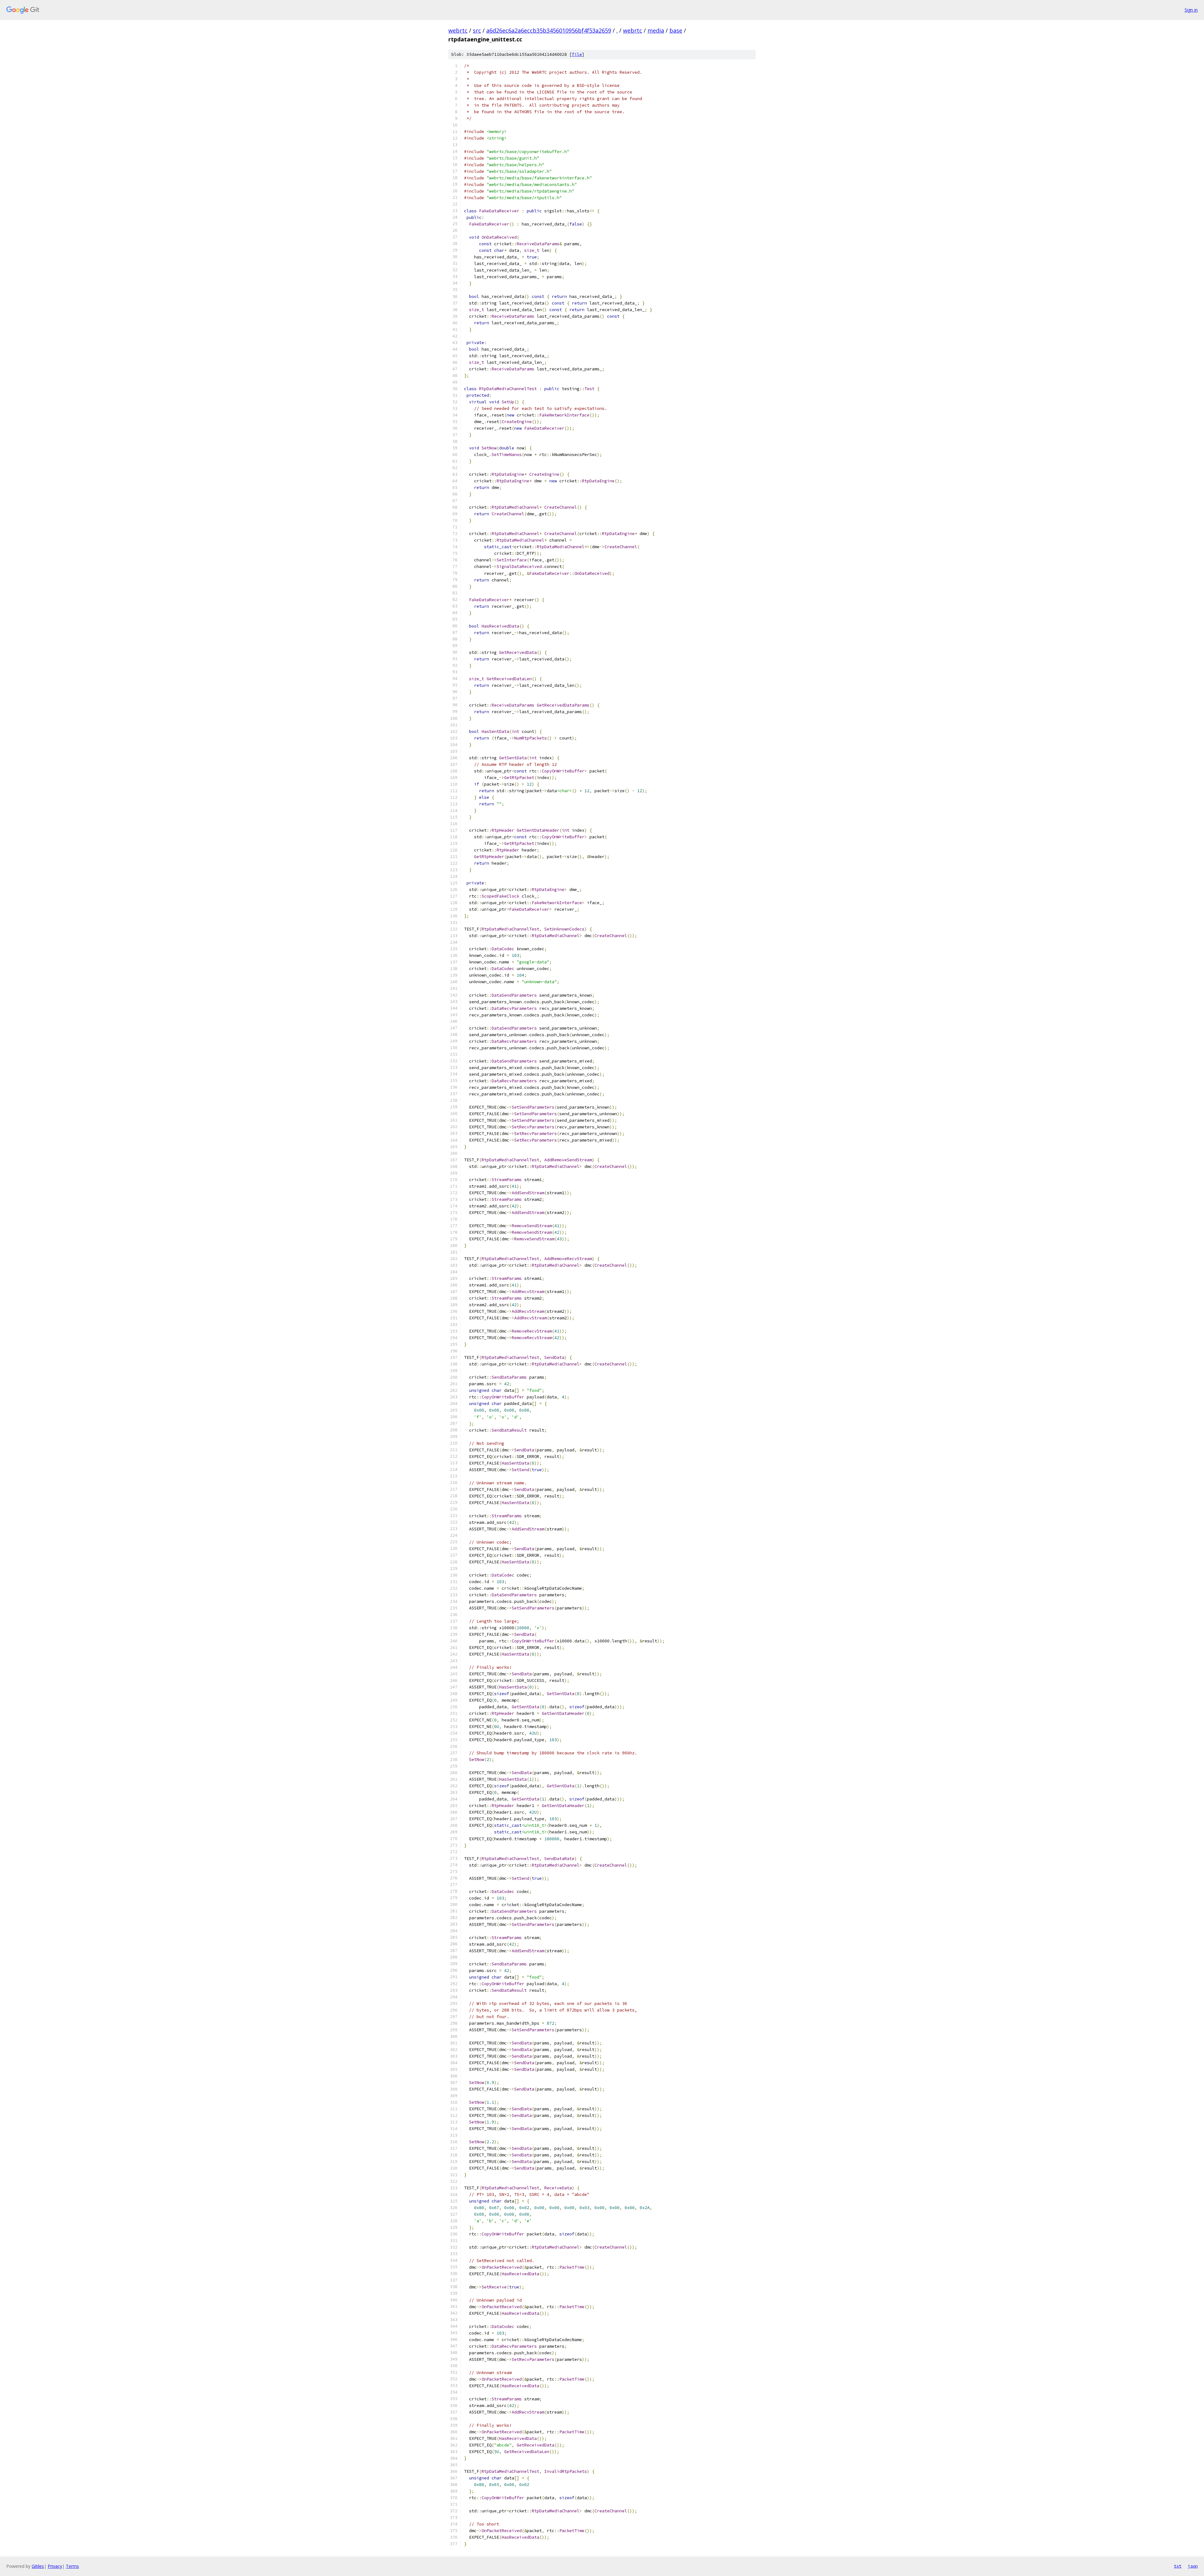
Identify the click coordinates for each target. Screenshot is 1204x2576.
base (676, 30)
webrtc (458, 30)
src (477, 30)
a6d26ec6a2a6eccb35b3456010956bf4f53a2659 (549, 30)
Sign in (1191, 10)
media (656, 30)
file (577, 54)
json (1193, 2566)
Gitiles (38, 2566)
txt (1178, 2566)
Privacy (55, 2566)
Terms (72, 2566)
